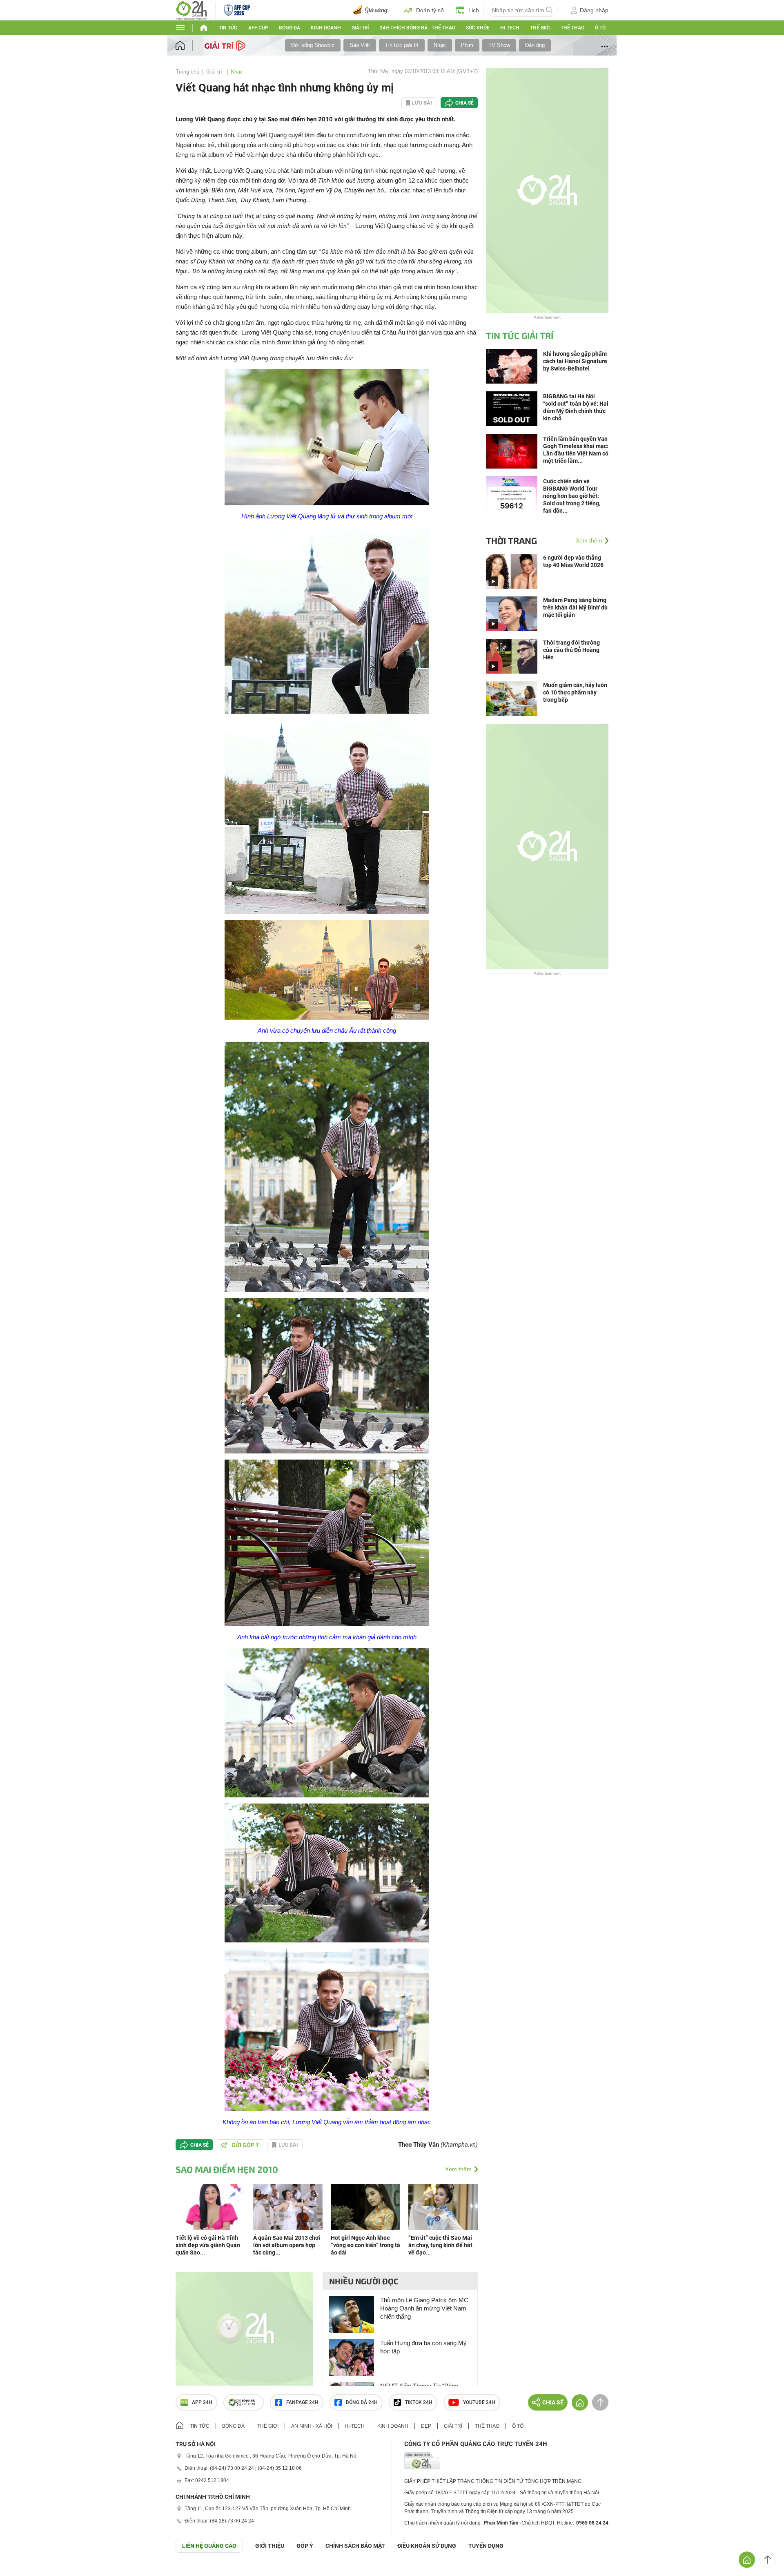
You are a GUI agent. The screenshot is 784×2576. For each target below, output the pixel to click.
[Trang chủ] (188, 46)
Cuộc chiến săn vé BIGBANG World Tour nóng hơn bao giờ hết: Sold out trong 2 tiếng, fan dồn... (572, 496)
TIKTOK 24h (419, 2402)
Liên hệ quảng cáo (209, 2546)
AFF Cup (258, 28)
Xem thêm (458, 2169)
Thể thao (572, 28)
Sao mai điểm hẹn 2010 (227, 2169)
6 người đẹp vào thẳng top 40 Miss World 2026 (573, 561)
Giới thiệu (270, 2546)
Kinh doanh (326, 28)
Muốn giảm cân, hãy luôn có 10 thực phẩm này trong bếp (575, 692)
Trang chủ (187, 72)
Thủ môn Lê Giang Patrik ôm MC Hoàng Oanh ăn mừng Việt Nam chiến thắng (424, 2308)
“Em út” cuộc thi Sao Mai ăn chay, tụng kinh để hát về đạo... (440, 2245)
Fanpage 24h (302, 2402)
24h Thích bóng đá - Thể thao (418, 28)
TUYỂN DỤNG (486, 2546)
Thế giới (540, 28)
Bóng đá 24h (362, 2402)
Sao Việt (360, 45)
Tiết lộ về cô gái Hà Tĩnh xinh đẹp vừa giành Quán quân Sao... (208, 2245)
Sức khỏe (478, 28)
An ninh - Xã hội (312, 2426)
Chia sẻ (464, 103)
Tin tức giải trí (402, 45)
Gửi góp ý (245, 2145)
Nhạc (440, 45)
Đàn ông (535, 45)
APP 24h (202, 2402)
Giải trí (360, 28)
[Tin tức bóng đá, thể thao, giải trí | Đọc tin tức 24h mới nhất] (191, 10)
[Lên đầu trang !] (768, 2560)
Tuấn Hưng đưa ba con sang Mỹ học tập (423, 2347)
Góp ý (305, 2546)
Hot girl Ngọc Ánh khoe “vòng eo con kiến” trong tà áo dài (365, 2245)
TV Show (499, 45)
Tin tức (228, 28)
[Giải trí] (226, 45)
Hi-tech (510, 28)
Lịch (474, 10)
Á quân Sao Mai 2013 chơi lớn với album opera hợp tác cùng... (287, 2245)
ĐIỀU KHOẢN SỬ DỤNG (427, 2546)
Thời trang (511, 540)
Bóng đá (290, 28)
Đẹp (426, 2426)
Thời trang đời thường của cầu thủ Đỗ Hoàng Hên (571, 650)
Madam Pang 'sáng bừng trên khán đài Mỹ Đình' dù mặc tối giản (575, 607)
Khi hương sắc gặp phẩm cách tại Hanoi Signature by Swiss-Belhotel (575, 361)
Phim (467, 45)
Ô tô (600, 28)
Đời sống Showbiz (313, 45)
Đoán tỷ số (430, 10)
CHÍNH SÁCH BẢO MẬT (355, 2546)
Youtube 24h (479, 2402)
